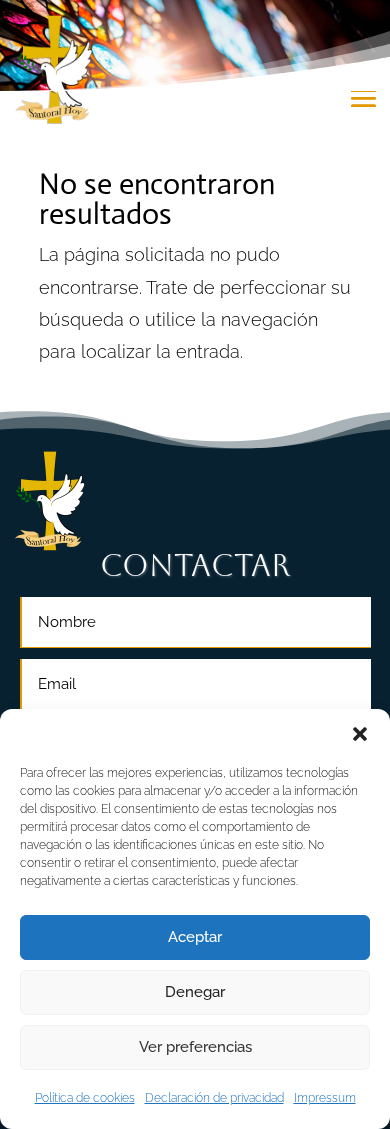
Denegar (195, 992)
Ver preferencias (195, 1047)
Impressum (325, 1098)
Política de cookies (85, 1098)
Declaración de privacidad (214, 1098)
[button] (360, 734)
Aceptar (195, 937)
